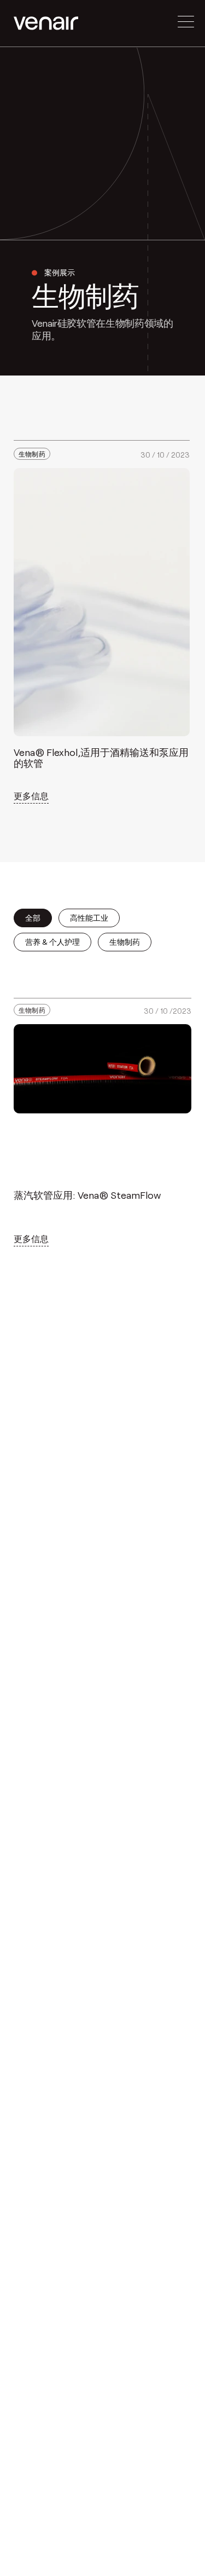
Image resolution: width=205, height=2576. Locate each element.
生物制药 (32, 454)
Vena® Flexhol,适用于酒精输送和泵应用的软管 (101, 758)
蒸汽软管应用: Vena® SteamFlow (87, 1195)
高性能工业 (89, 918)
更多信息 (31, 796)
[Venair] (46, 23)
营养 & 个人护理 (52, 942)
